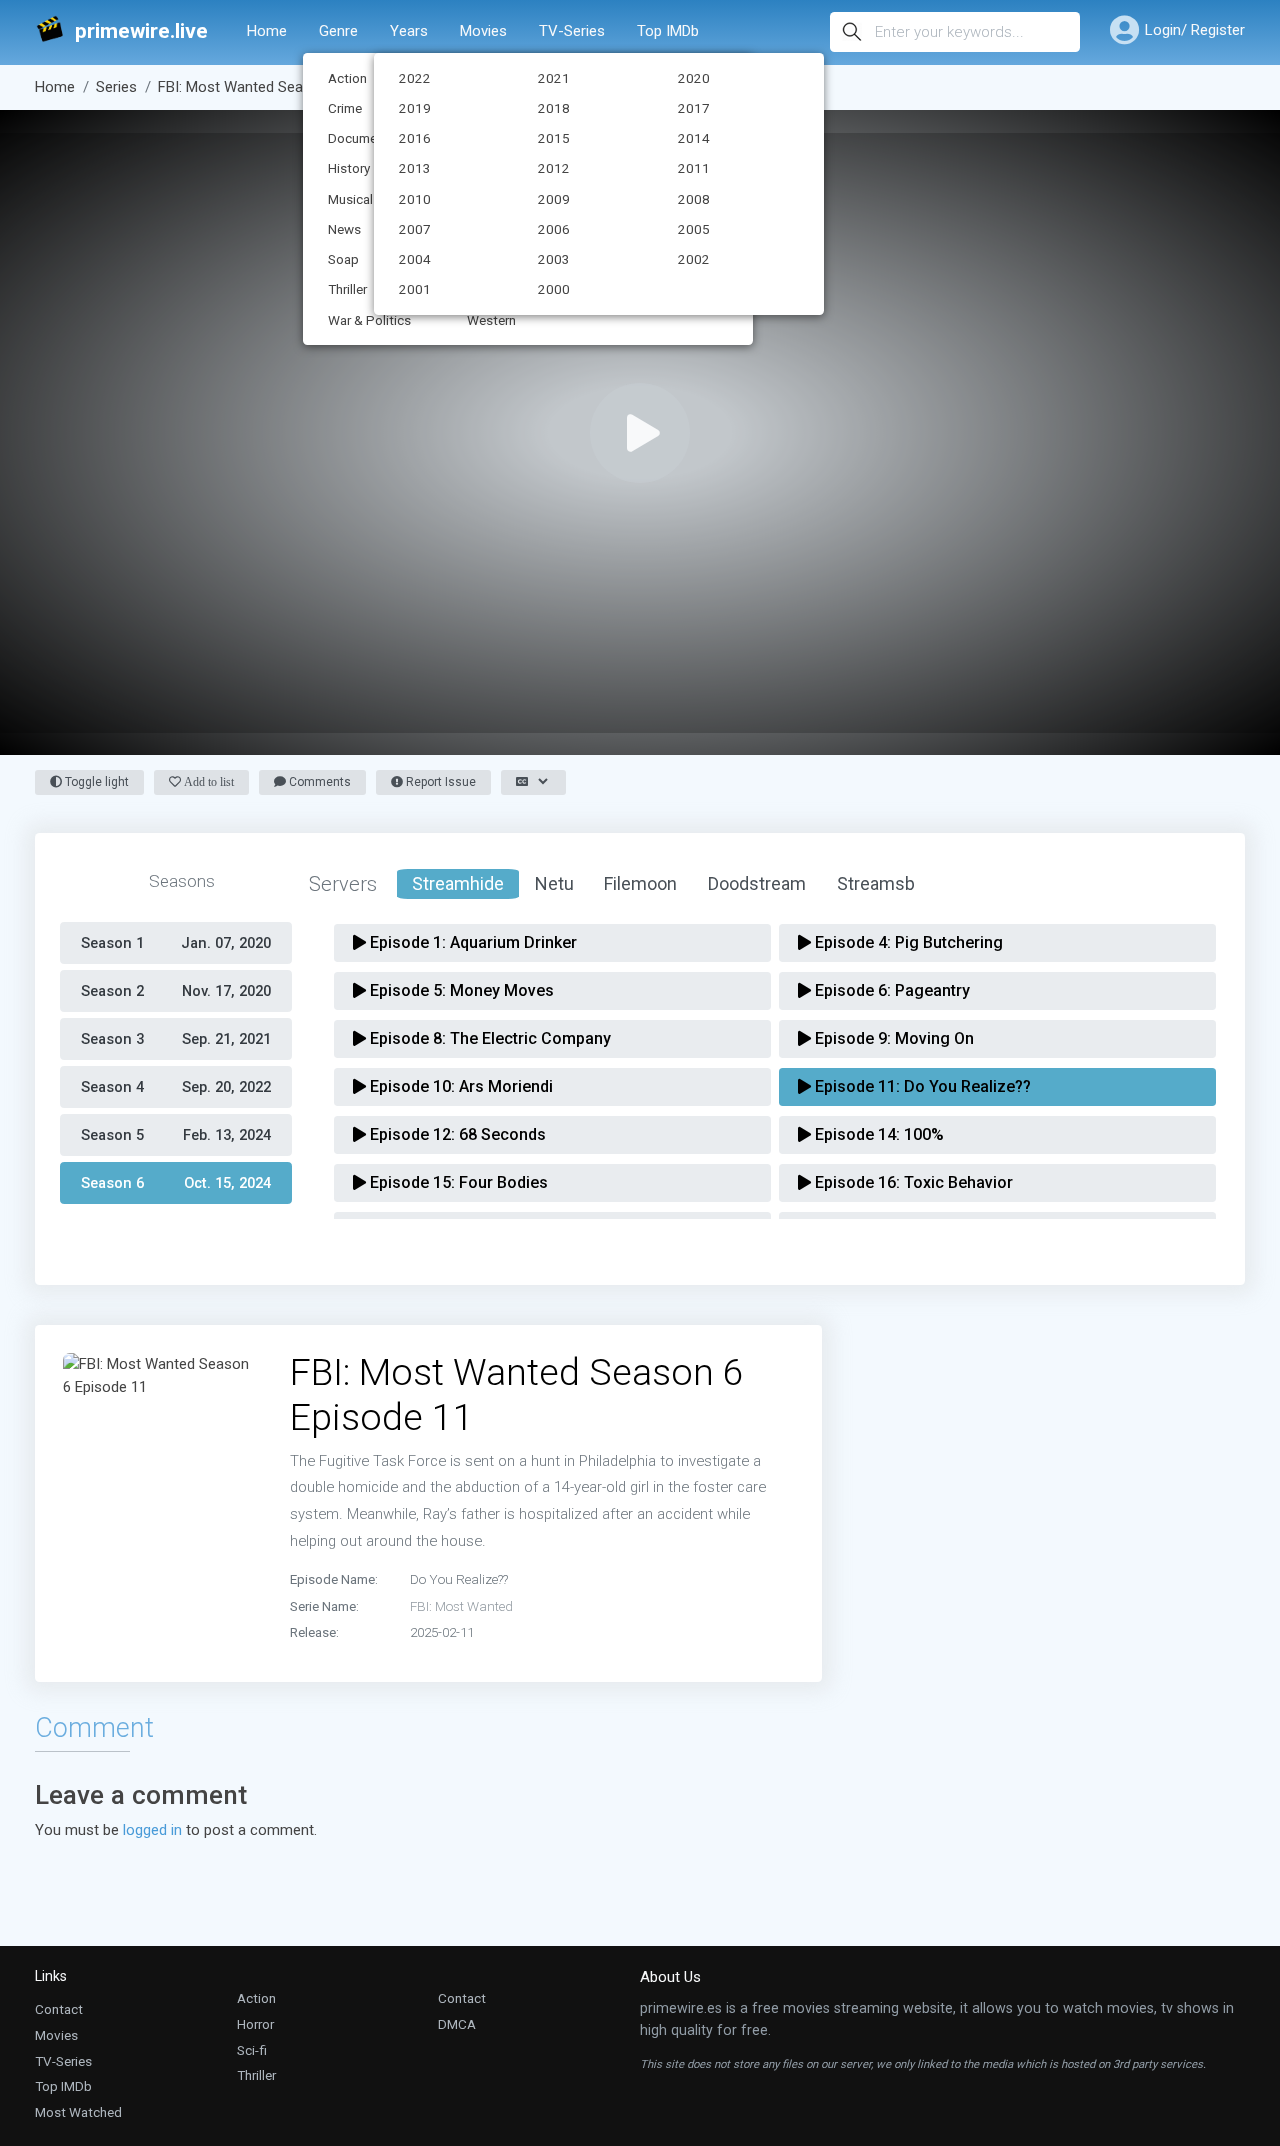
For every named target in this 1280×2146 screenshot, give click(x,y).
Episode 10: (459, 1086)
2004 (415, 259)
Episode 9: (892, 1038)
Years (409, 31)
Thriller (256, 2075)
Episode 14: (877, 1134)
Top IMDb (668, 31)
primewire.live (141, 31)
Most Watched (78, 2112)
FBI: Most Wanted (461, 1606)
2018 (554, 108)
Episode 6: (890, 990)
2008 (694, 199)
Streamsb (876, 883)
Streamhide (458, 883)
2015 (554, 138)
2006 (554, 229)
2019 (415, 108)
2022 (415, 78)
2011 (694, 168)
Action (256, 1998)
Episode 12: (456, 1134)
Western (491, 320)
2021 (554, 78)
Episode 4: (907, 942)
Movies (483, 31)
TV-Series (572, 31)
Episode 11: (921, 1086)
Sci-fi (252, 2050)
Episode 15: (457, 1182)
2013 (415, 168)
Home (267, 31)
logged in (152, 1830)
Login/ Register (1195, 30)
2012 (554, 168)
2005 (694, 229)
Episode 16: (912, 1182)
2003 (554, 259)
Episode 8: (488, 1038)
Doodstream (757, 883)
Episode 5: (460, 990)
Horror (255, 2024)
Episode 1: (471, 942)
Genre (338, 31)
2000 (554, 289)
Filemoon (640, 883)
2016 (415, 138)
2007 (415, 229)
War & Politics (369, 320)
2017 (694, 108)
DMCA (457, 2024)
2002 (694, 259)
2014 (694, 138)
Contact (59, 2009)
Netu (554, 883)
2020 (694, 78)
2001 (415, 289)
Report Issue (439, 782)
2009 (554, 199)
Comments (318, 782)
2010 (415, 199)
